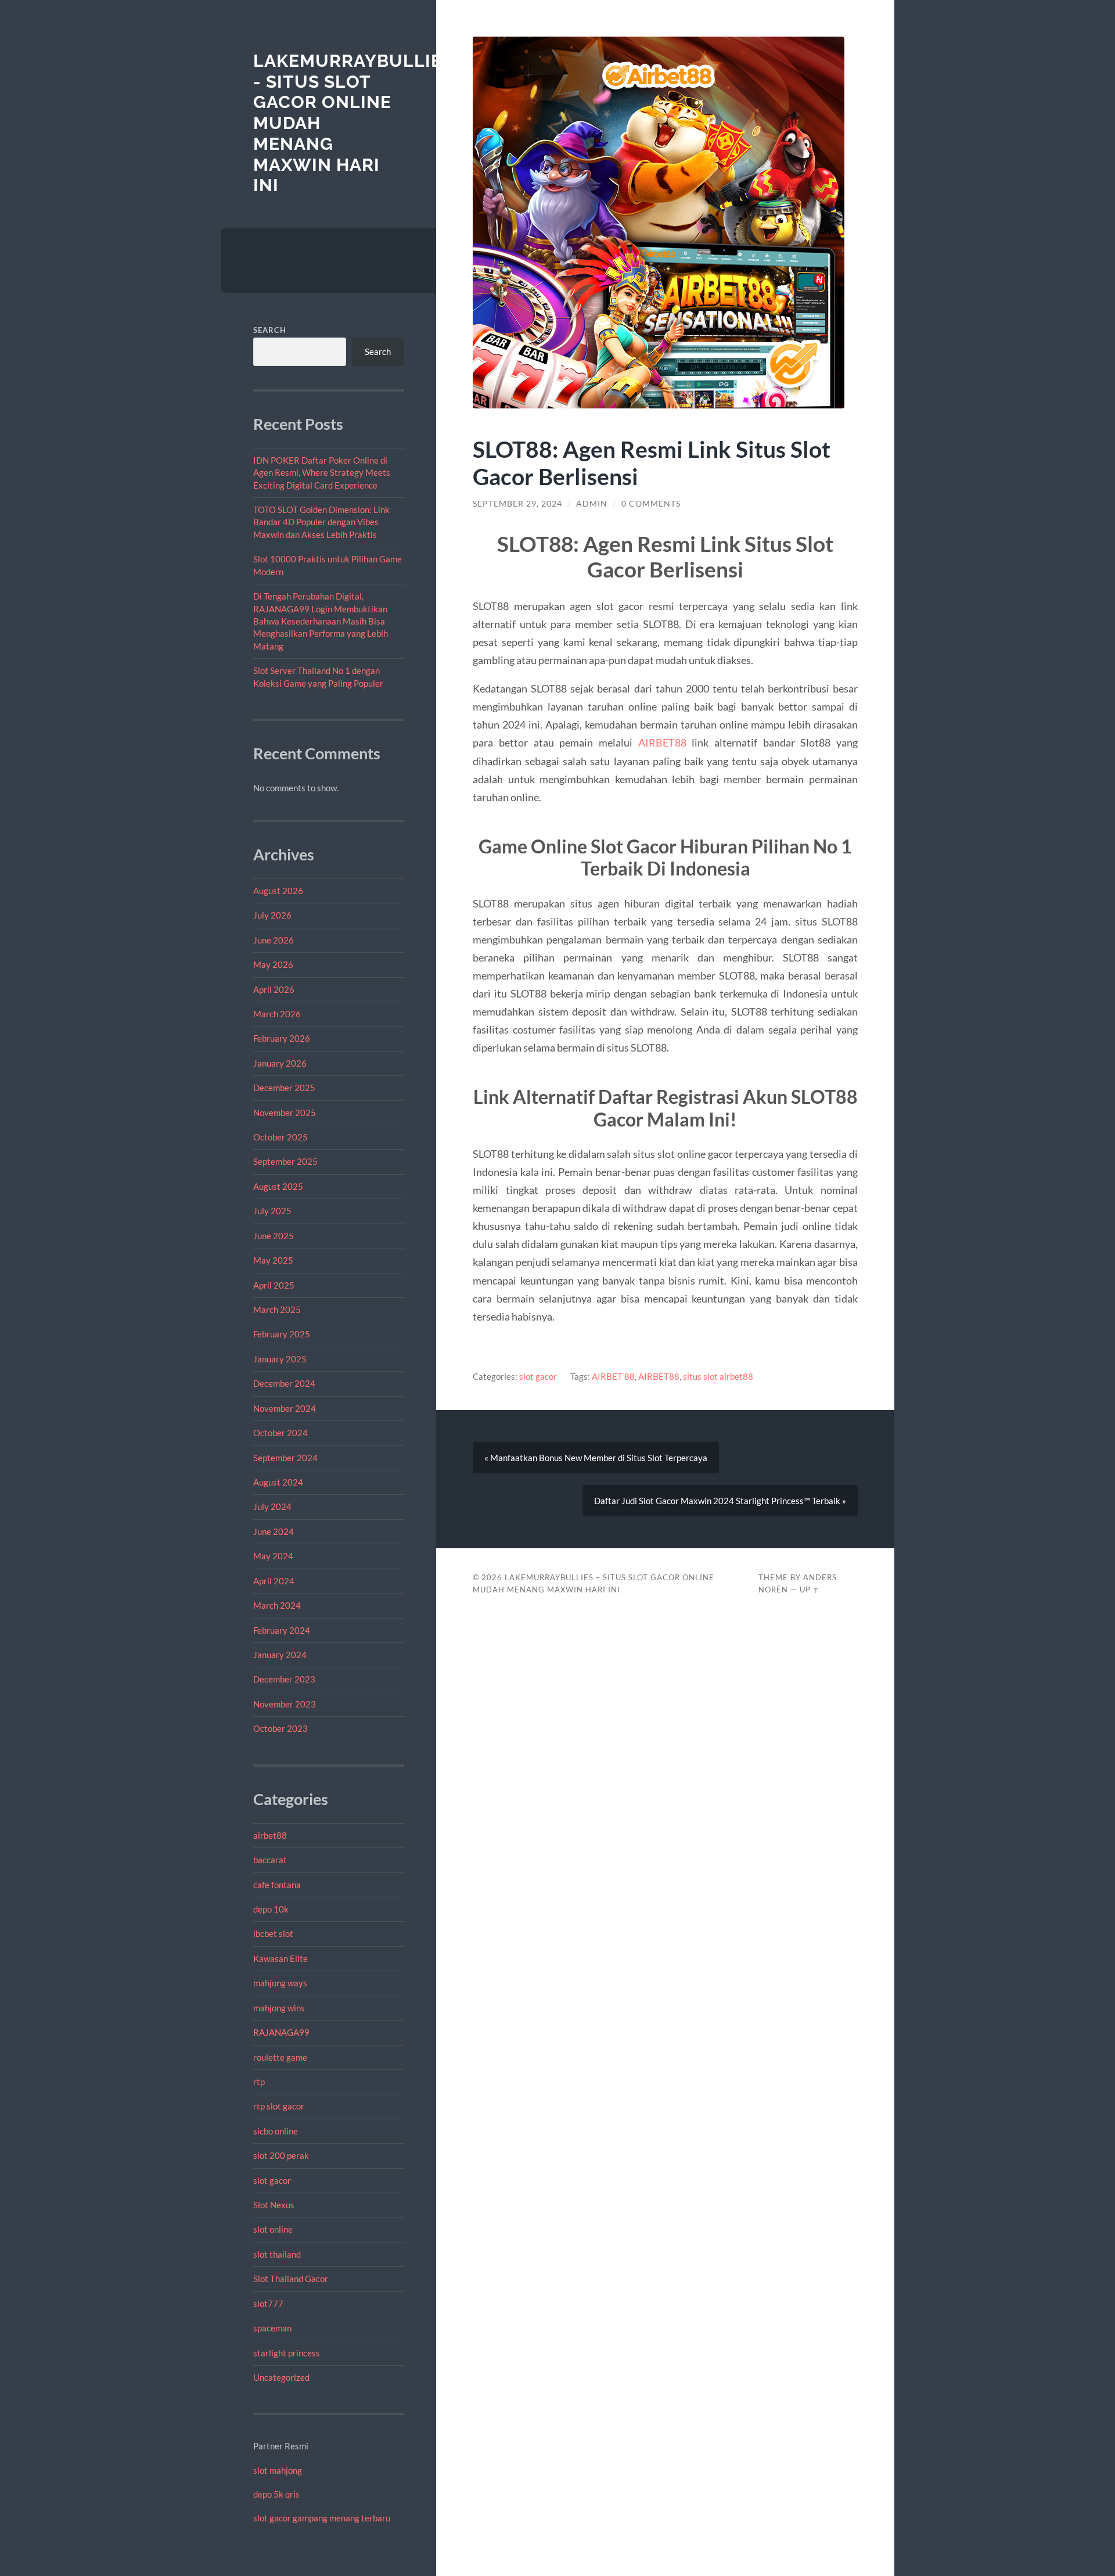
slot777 (268, 2304)
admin (592, 504)
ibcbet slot (273, 1933)
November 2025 (285, 1113)
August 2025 (278, 1186)
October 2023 (280, 1728)
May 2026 (273, 964)
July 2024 (272, 1506)
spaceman (272, 2328)
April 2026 (274, 989)
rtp (259, 2082)
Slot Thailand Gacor (291, 2279)
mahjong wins (279, 2008)
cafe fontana (277, 1885)
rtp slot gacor (279, 2106)
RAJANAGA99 (281, 2032)
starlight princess (287, 2353)
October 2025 (280, 1137)
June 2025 (274, 1236)
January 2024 (280, 1655)
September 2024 (285, 1458)
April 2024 (274, 1581)
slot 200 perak (281, 2155)
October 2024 (280, 1433)
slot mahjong (278, 2470)
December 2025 (284, 1088)
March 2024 (277, 1605)
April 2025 (274, 1285)
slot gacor (272, 2180)
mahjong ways (280, 1983)
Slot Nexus (274, 2205)
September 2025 (285, 1161)
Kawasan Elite (280, 1958)
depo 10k (271, 1909)
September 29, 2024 (517, 504)
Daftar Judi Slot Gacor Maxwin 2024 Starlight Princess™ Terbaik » (720, 1501)
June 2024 (274, 1531)
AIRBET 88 (613, 1376)
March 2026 (277, 1014)
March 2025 (277, 1309)
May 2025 (273, 1260)
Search (270, 330)
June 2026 (274, 940)
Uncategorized (281, 2377)
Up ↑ (810, 1590)
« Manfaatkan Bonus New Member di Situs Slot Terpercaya (596, 1458)
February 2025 (282, 1334)
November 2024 (285, 1408)
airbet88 (270, 1835)
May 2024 (273, 1556)
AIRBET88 (662, 742)
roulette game (280, 2057)
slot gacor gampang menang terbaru (322, 2518)
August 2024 (278, 1482)
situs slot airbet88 (718, 1376)
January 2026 (280, 1063)
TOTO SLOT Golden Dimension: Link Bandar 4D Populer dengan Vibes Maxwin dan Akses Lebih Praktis (321, 522)
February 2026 (282, 1038)
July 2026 (272, 915)
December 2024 (284, 1383)
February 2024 (282, 1630)
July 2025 (272, 1211)
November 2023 (285, 1704)
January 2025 (280, 1359)
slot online (273, 2229)
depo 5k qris (276, 2494)
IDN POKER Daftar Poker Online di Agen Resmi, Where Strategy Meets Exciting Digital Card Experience (322, 473)
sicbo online (276, 2131)
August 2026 (278, 891)
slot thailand (277, 2254)
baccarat (270, 1860)
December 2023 (284, 1679)
